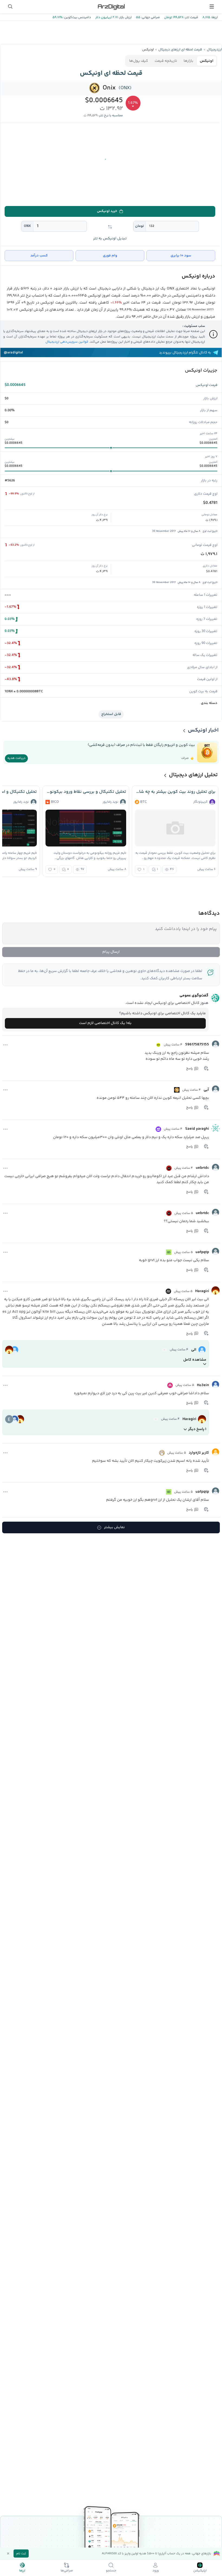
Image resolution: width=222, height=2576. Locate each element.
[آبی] (216, 1089)
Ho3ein (203, 1385)
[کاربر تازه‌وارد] (216, 1452)
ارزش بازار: (125, 17)
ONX (27, 226)
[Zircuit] (162, 1453)
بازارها (188, 61)
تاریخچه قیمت (166, 61)
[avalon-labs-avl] (156, 1419)
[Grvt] (169, 1252)
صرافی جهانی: (150, 17)
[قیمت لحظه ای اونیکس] (95, 88)
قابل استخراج (111, 714)
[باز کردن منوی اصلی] (212, 7)
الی (194, 1350)
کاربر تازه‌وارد (199, 1453)
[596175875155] (216, 1044)
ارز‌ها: (214, 17)
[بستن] (8, 2554)
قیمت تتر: (191, 17)
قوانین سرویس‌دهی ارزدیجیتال (67, 342)
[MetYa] (158, 1045)
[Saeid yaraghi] (216, 1128)
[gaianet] (164, 1350)
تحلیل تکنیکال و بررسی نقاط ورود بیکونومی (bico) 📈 (86, 792)
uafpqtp (202, 1252)
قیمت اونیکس (207, 385)
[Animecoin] (177, 1090)
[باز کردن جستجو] (10, 7)
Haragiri (202, 1291)
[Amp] (170, 1385)
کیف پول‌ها (139, 61)
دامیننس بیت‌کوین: (77, 17)
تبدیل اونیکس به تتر (110, 239)
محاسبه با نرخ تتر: (111, 116)
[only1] (158, 1129)
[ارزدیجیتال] (111, 7)
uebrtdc (202, 1168)
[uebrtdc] (216, 1167)
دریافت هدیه (16, 758)
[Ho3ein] (216, 1384)
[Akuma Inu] (169, 1168)
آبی (206, 1090)
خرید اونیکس (107, 211)
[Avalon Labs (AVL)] (168, 1291)
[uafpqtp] (216, 1251)
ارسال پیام (111, 952)
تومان (140, 226)
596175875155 (197, 1045)
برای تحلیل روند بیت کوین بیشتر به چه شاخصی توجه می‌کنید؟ (175, 792)
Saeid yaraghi (197, 1129)
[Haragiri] (216, 1290)
